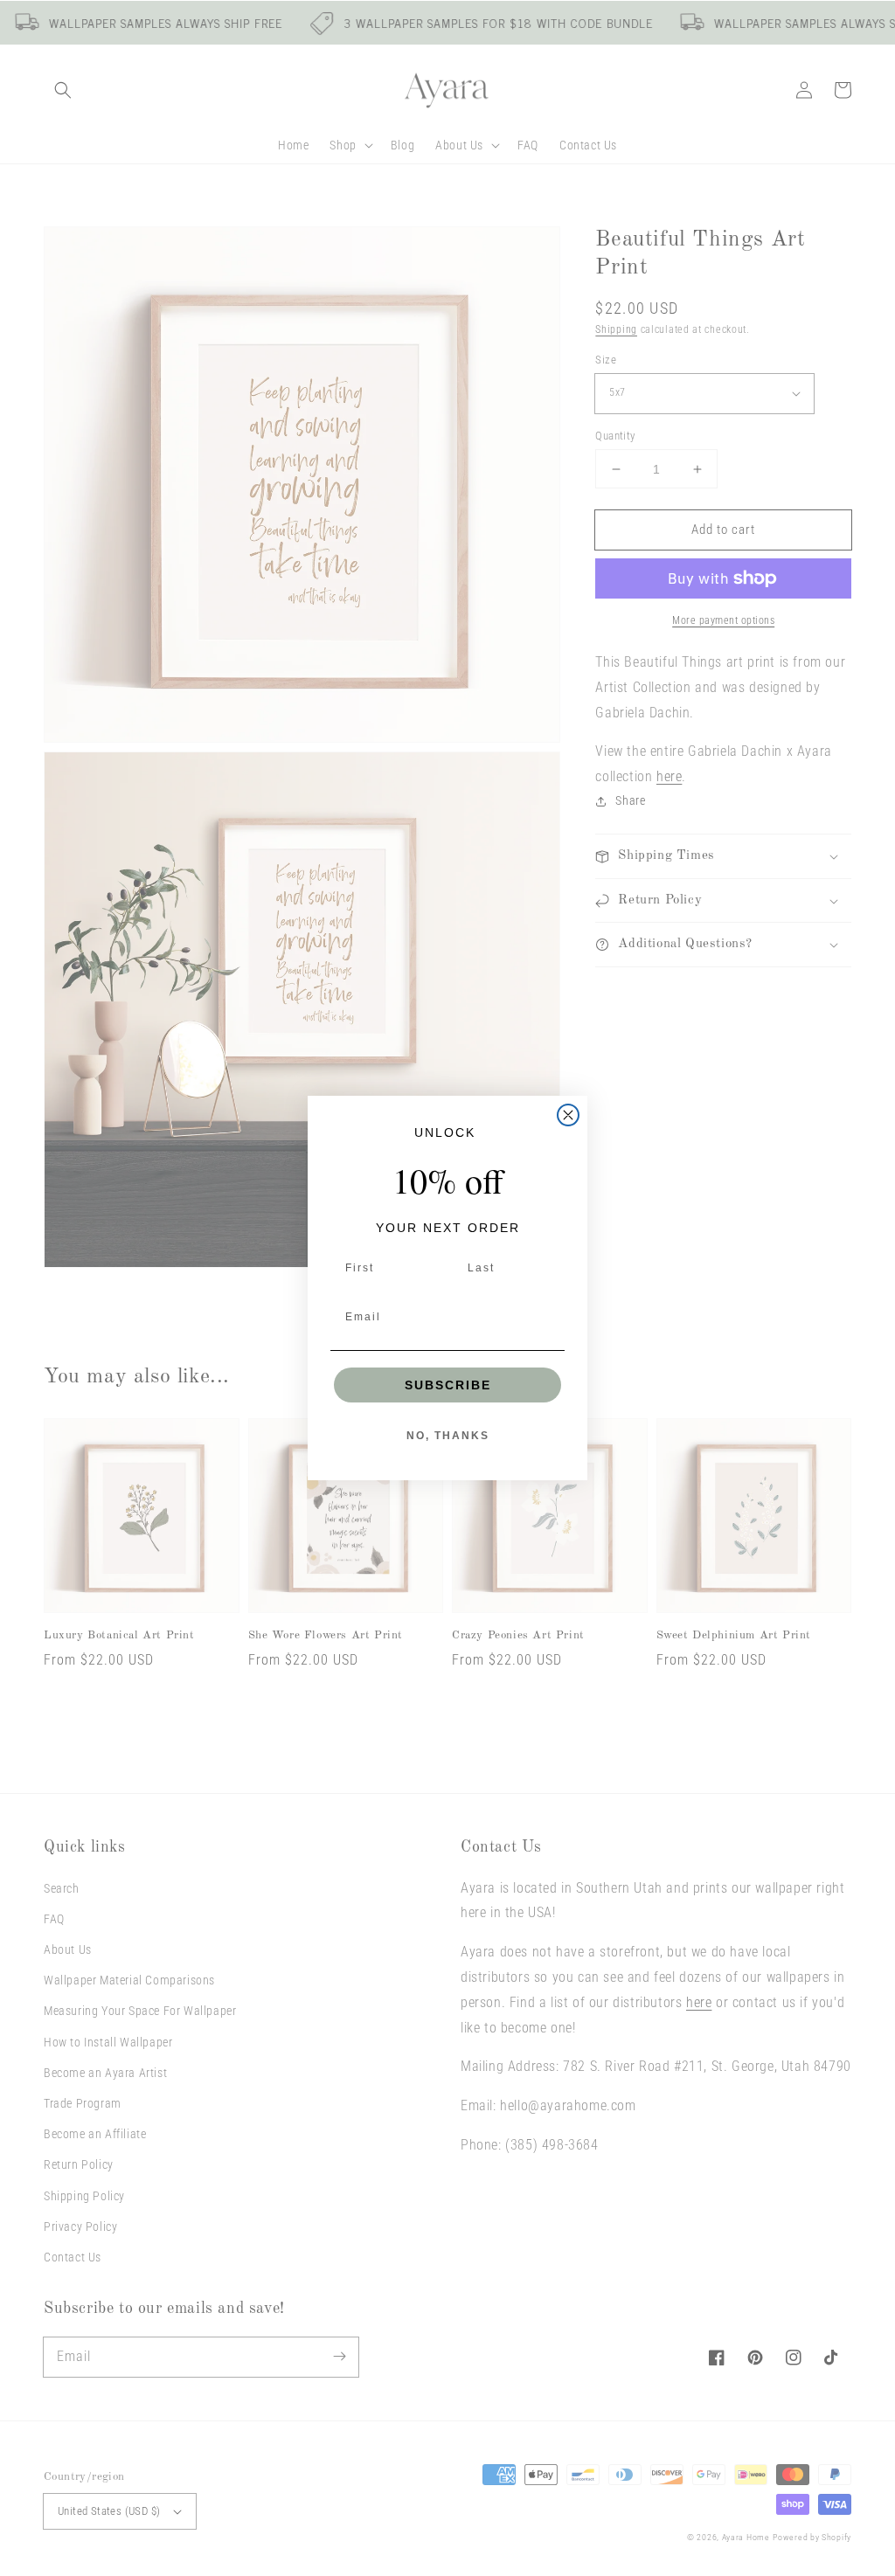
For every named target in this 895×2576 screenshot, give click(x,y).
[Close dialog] (568, 1115)
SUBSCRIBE (448, 1385)
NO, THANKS (448, 1436)
